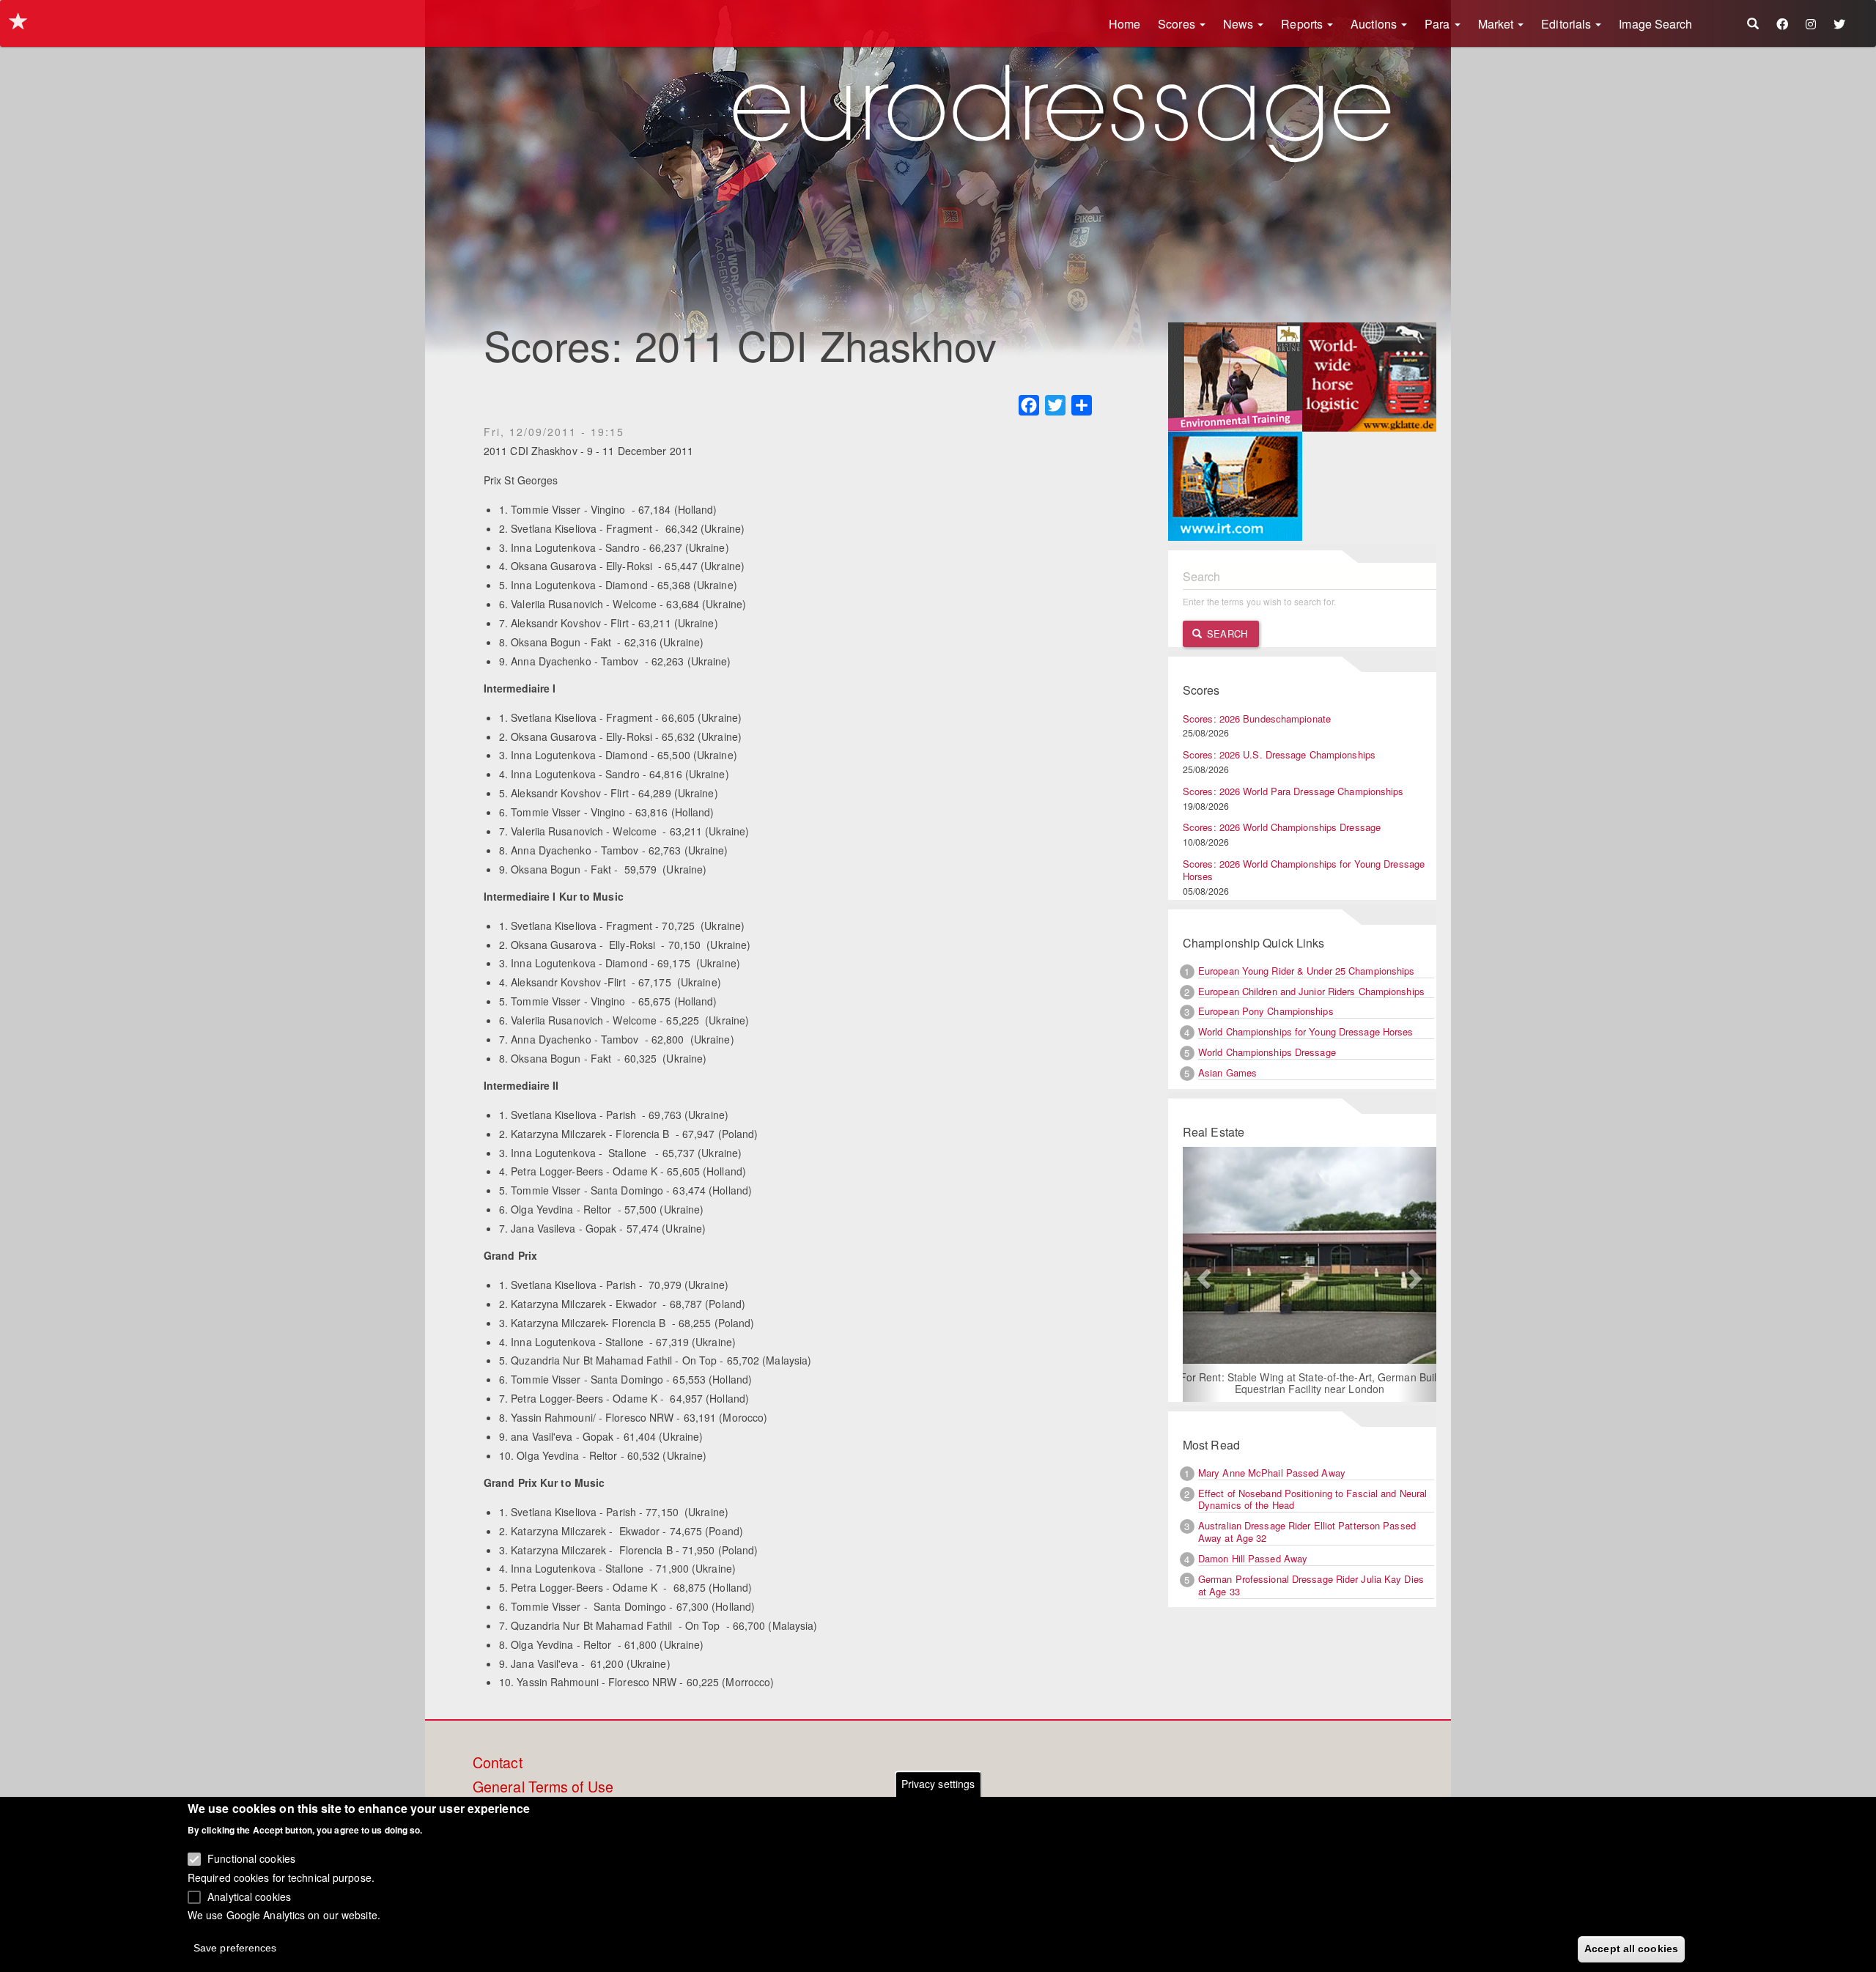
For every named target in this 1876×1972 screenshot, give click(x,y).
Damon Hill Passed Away (1253, 1558)
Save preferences (235, 1947)
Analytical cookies (249, 1896)
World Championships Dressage (1267, 1052)
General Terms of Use (543, 1787)
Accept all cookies (1631, 1948)
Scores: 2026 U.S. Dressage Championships (1279, 754)
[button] (1202, 1274)
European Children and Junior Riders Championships (1311, 991)
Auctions (1375, 24)
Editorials (1567, 24)
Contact (498, 1763)
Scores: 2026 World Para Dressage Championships (1293, 791)
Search (1226, 634)
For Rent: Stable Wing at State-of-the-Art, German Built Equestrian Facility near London (1310, 1383)
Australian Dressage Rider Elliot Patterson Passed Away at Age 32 (1307, 1532)
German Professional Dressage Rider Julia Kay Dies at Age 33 (1311, 1585)
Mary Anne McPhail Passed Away (1272, 1473)
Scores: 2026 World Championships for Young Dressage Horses (1304, 870)
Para (1439, 24)
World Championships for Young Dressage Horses (1306, 1031)
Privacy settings (938, 1784)
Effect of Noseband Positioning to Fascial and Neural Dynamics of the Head (1312, 1499)
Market (1498, 24)
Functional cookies (251, 1858)
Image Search (1655, 24)
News (1240, 24)
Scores (1178, 24)
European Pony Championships (1266, 1011)
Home (1125, 24)
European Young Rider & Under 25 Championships (1307, 971)
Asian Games (1227, 1072)
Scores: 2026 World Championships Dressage (1282, 827)
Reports (1303, 24)
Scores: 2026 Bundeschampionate (1257, 719)
